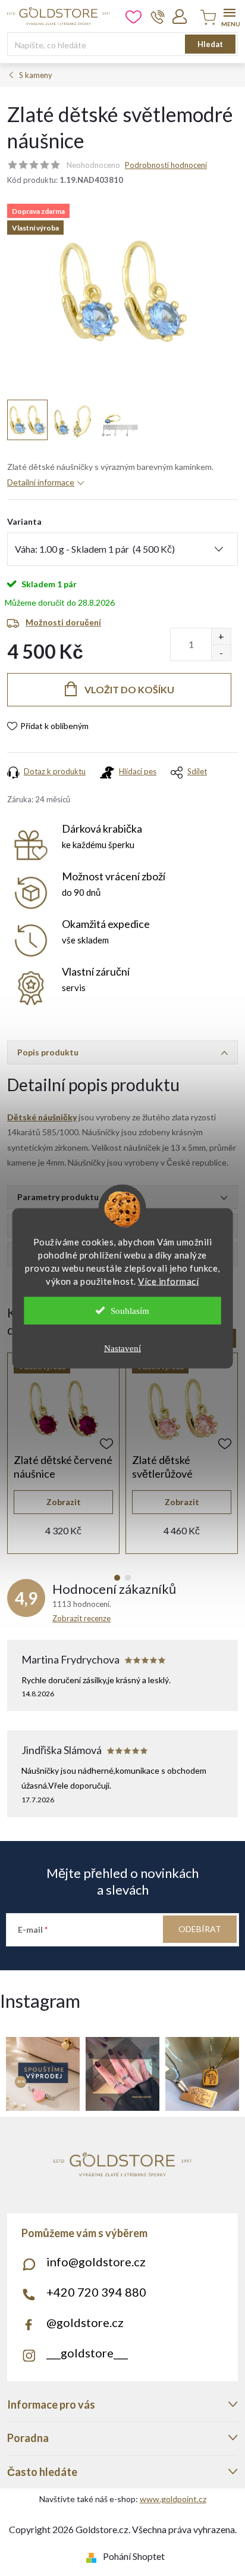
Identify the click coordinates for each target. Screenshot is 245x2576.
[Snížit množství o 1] (221, 652)
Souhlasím (130, 1310)
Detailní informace (41, 482)
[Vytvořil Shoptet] (94, 2556)
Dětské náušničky (42, 1117)
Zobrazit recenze (81, 1618)
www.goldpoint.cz (173, 2499)
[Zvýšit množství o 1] (221, 636)
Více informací (168, 1281)
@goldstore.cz (85, 2322)
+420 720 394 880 (96, 2292)
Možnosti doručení (63, 622)
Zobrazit (64, 1502)
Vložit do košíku (129, 689)
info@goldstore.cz (96, 2262)
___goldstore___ (87, 2353)
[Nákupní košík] (206, 18)
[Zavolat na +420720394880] (158, 17)
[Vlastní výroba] (63, 1409)
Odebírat (200, 1929)
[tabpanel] (63, 1453)
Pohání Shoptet (134, 2556)
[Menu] (229, 16)
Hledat (210, 44)
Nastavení (122, 1348)
